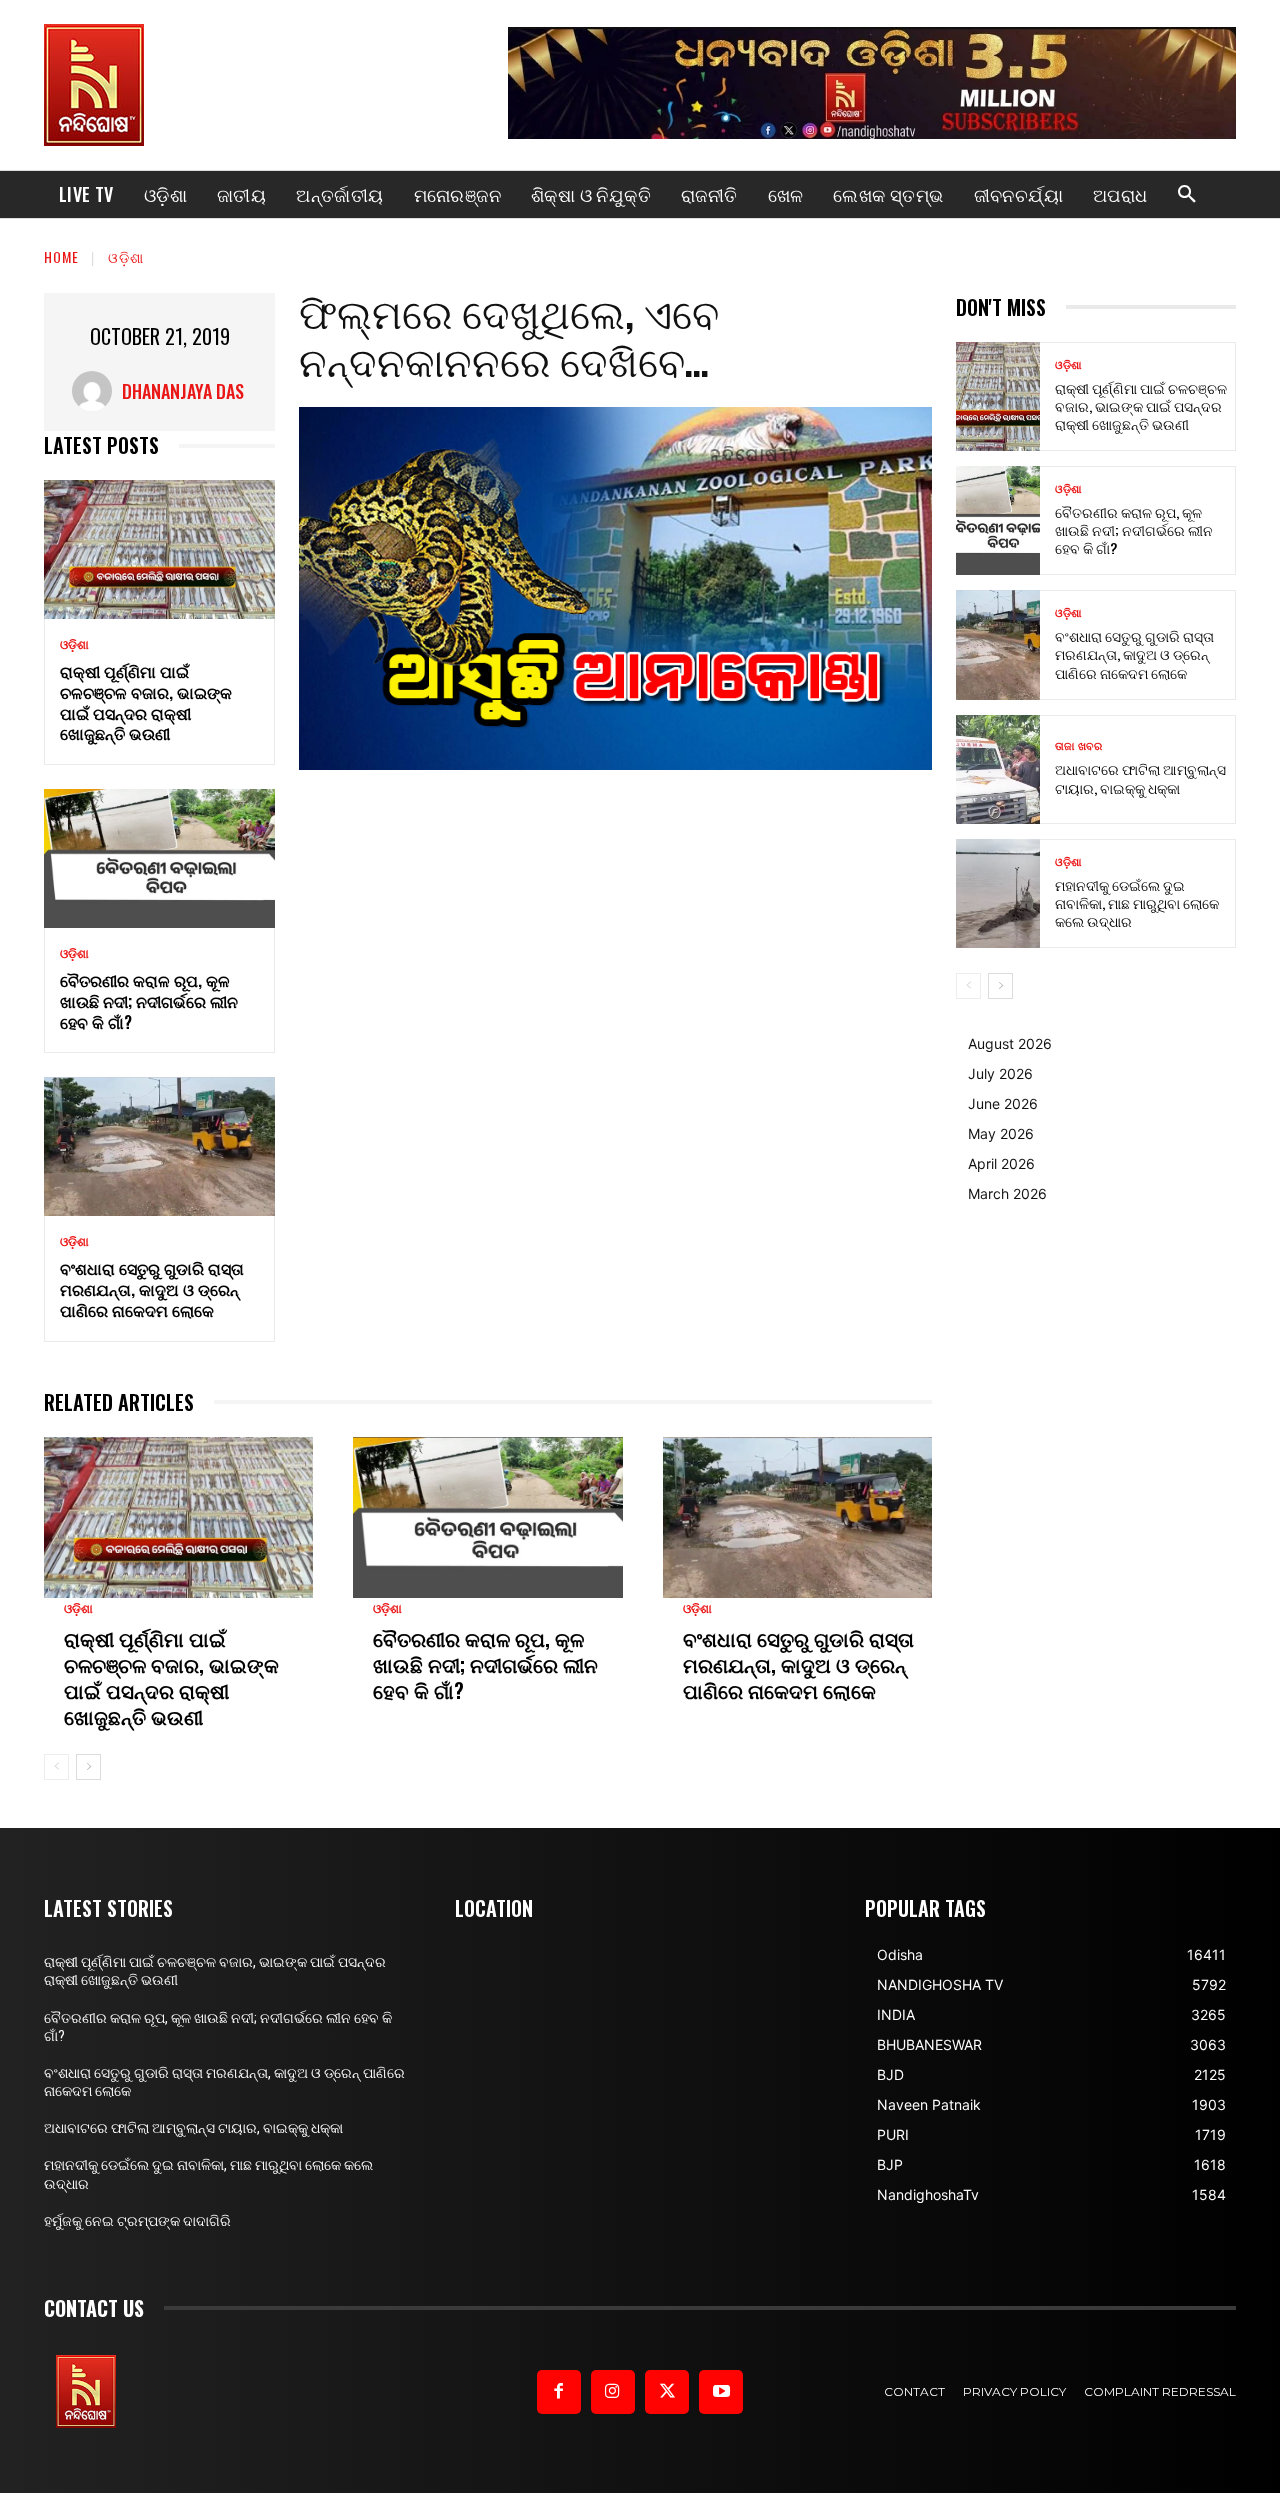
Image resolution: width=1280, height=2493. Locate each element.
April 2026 (1001, 1163)
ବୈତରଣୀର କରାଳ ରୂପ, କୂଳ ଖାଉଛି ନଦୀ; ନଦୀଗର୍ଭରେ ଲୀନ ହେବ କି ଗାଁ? (149, 1001)
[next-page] (88, 1767)
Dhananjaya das (183, 391)
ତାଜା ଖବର (1078, 746)
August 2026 (1010, 1043)
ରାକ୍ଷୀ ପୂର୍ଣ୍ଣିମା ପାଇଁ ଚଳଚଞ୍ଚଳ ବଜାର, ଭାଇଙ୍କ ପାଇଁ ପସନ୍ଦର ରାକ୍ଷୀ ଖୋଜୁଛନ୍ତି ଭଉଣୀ (146, 702)
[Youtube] (721, 2392)
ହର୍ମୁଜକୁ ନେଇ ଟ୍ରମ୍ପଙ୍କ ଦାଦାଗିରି (137, 2221)
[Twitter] (667, 2392)
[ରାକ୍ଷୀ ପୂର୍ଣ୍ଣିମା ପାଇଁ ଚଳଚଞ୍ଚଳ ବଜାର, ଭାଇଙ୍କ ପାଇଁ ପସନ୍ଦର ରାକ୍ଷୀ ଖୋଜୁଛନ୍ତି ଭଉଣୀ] (159, 549)
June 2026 (1003, 1103)
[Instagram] (613, 2392)
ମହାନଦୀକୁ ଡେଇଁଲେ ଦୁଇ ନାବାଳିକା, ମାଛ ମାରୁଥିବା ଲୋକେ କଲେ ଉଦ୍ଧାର (1137, 902)
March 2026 (1007, 1193)
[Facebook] (559, 2392)
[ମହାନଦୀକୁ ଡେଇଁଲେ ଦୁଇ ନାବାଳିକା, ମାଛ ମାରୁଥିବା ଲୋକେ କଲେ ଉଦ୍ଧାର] (998, 893)
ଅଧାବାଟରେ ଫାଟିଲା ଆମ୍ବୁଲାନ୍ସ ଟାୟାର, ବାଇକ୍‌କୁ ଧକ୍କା (1140, 777)
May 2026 (1001, 1133)
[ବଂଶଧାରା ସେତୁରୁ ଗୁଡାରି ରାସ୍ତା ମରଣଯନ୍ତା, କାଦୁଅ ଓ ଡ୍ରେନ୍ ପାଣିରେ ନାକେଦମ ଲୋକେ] (159, 1146)
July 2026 (1000, 1073)
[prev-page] (56, 1767)
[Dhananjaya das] (97, 391)
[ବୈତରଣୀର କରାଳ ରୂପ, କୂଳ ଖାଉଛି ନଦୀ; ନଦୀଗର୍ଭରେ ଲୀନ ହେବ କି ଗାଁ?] (159, 858)
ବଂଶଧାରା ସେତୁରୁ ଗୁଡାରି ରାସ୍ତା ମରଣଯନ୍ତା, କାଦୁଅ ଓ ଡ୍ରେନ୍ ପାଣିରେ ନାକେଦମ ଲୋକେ (152, 1289)
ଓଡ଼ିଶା (126, 256)
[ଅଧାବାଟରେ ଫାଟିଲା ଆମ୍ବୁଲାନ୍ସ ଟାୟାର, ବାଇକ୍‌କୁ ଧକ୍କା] (998, 769)
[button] (1187, 195)
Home (61, 256)
